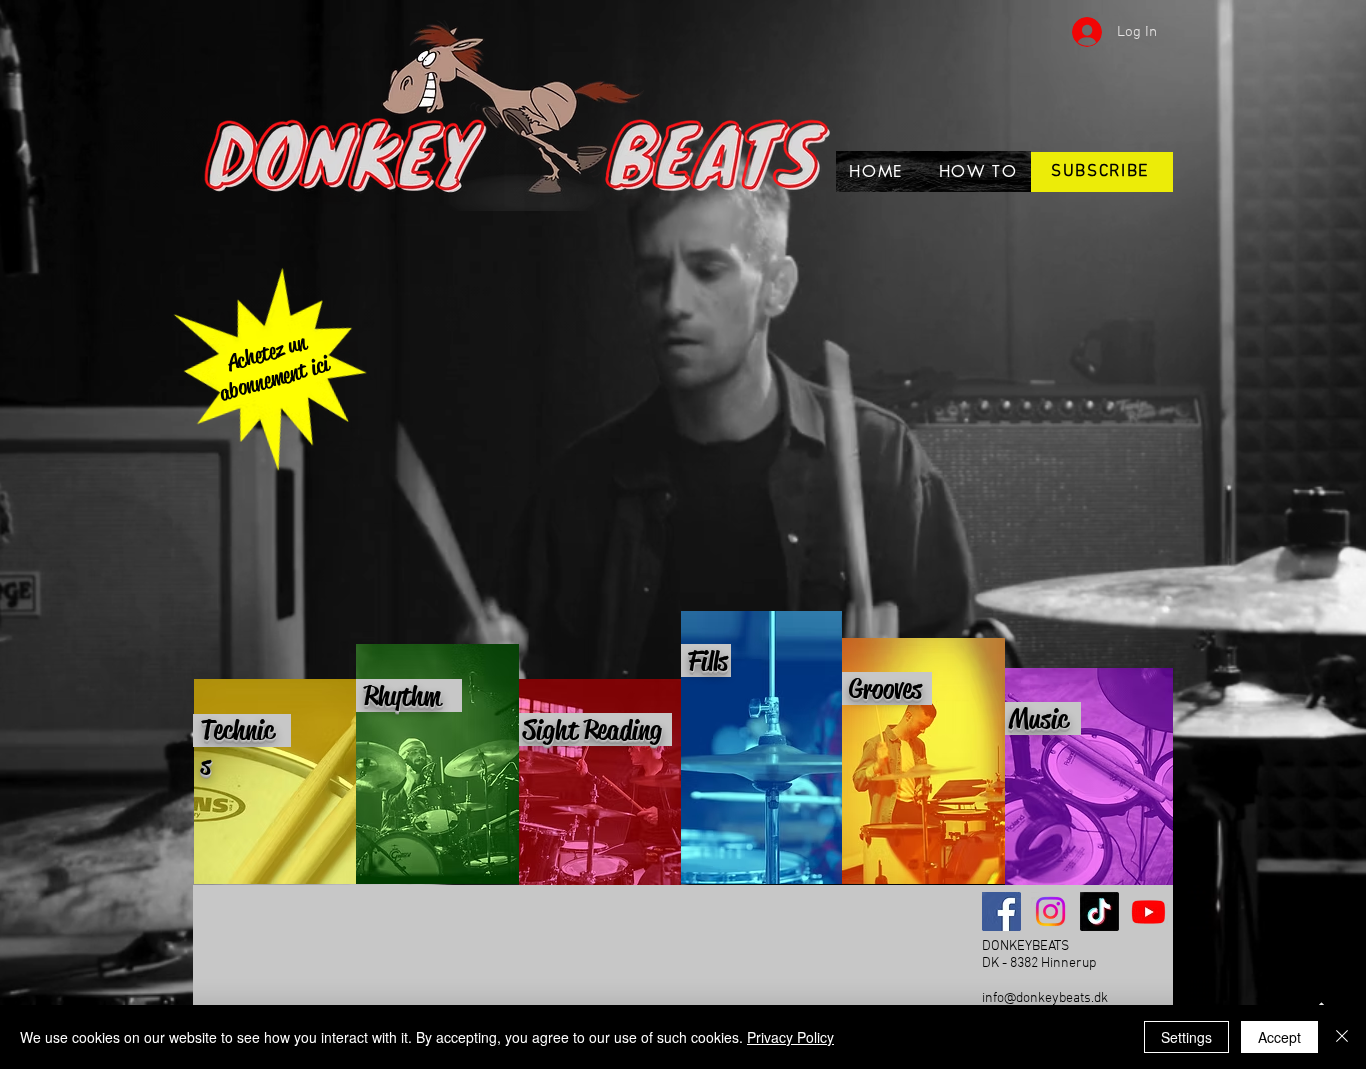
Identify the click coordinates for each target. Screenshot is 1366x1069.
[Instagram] (1050, 911)
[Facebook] (1001, 911)
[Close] (1342, 1037)
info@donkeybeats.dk (1045, 998)
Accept (1279, 1037)
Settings (1186, 1037)
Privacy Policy (790, 1037)
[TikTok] (1099, 911)
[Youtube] (1148, 911)
